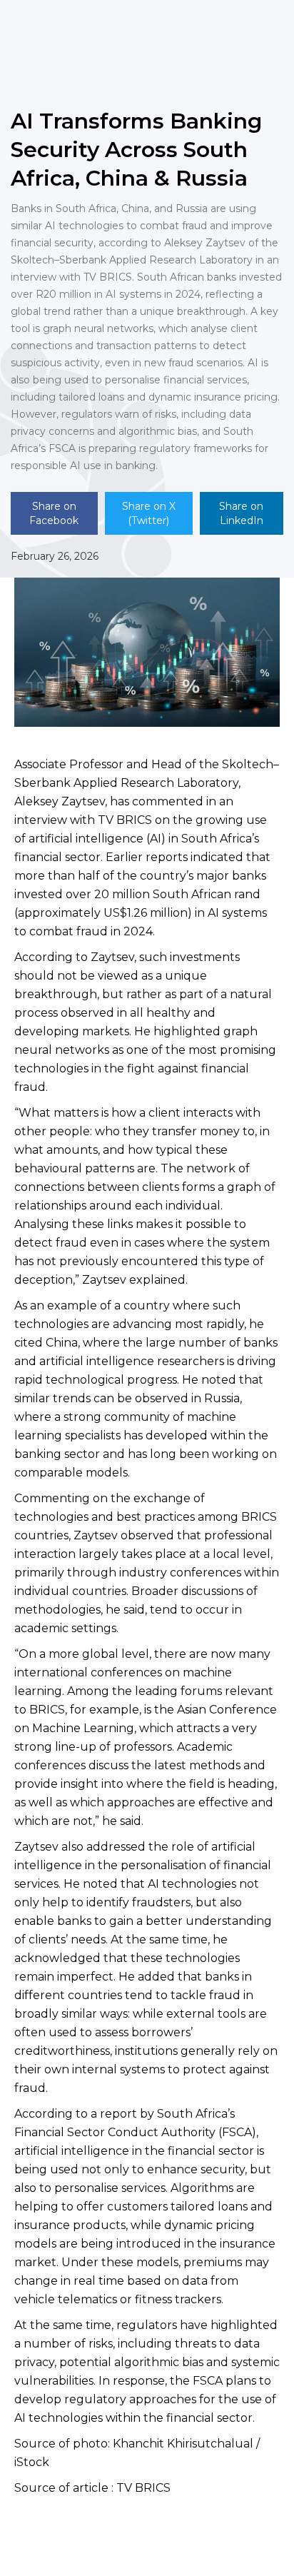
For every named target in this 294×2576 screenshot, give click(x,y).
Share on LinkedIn (241, 513)
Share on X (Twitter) (149, 513)
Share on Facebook (54, 513)
